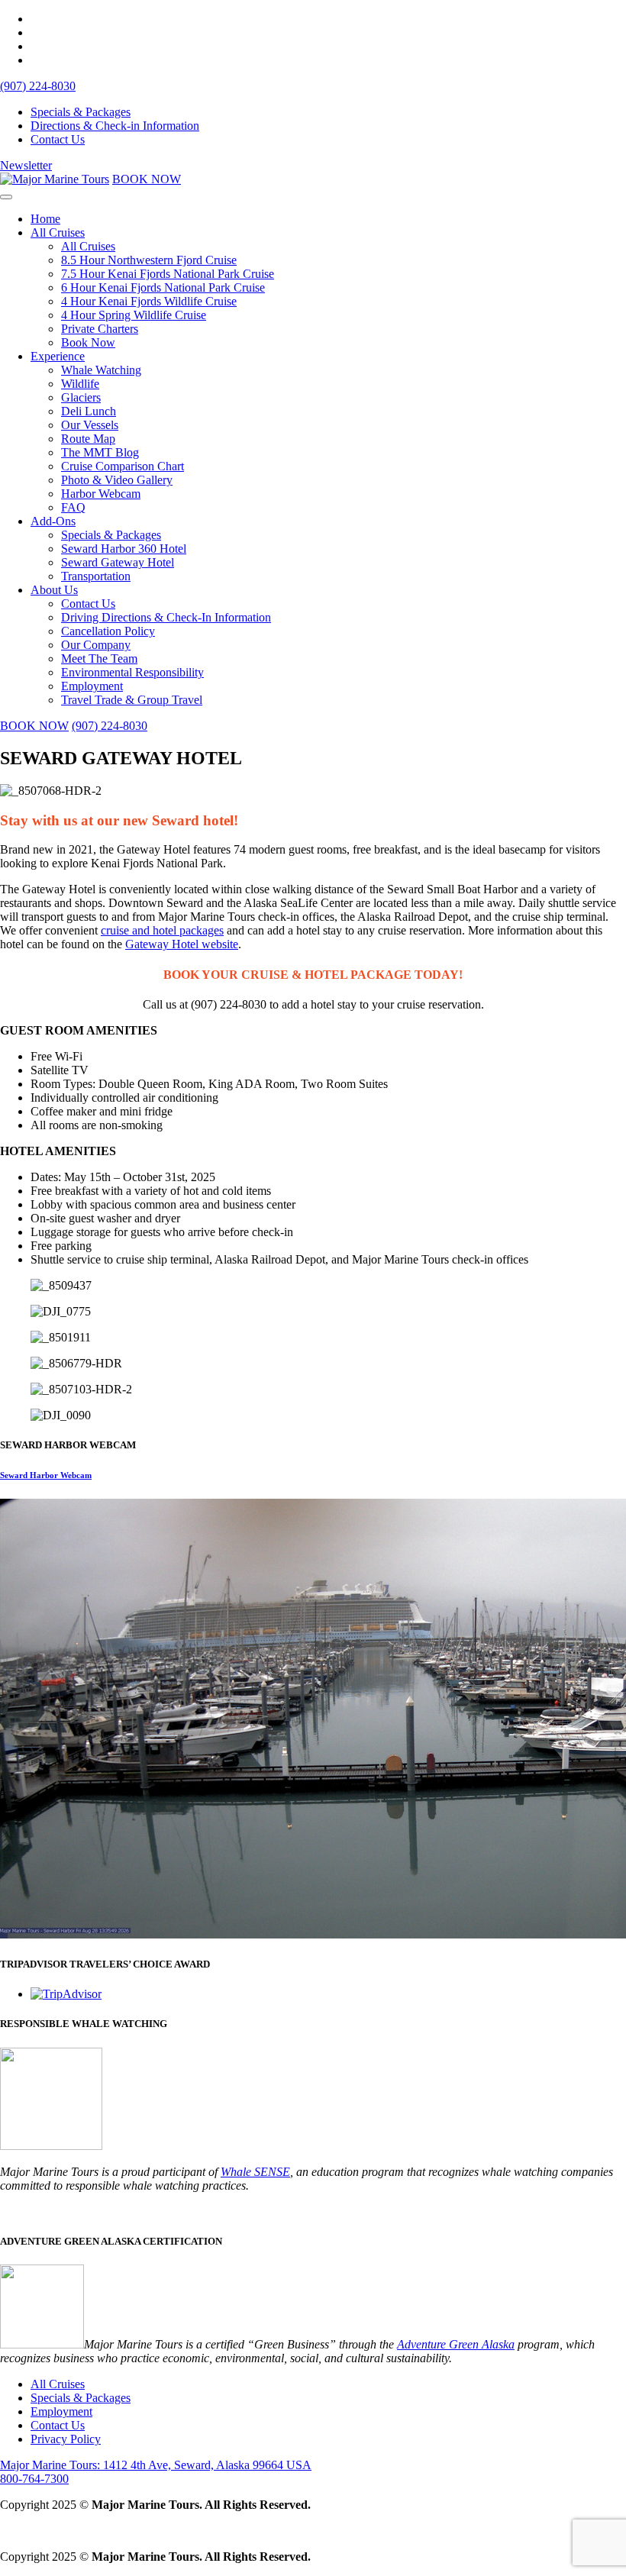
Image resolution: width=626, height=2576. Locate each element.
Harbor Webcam (101, 494)
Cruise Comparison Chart (123, 466)
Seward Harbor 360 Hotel (124, 549)
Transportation (96, 576)
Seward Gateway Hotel (118, 562)
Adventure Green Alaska (456, 2344)
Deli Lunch (89, 411)
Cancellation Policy (108, 631)
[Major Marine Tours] (55, 179)
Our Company (96, 645)
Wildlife (80, 384)
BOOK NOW (147, 179)
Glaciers (81, 397)
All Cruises (58, 232)
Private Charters (100, 329)
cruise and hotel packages (162, 930)
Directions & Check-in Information (115, 126)
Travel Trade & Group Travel (132, 700)
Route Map (88, 439)
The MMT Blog (100, 452)
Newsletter (26, 165)
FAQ (73, 507)
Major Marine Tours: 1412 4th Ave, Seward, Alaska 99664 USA (156, 2465)
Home (45, 219)
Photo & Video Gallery (117, 480)
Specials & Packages (81, 112)
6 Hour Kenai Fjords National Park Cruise (163, 287)
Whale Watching (101, 370)
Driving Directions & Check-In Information (166, 617)
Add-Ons (53, 521)
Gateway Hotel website (182, 944)
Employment (92, 686)
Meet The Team (99, 659)
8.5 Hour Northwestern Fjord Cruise (149, 260)
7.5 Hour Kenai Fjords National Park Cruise (168, 274)
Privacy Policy (66, 2439)
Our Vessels (90, 425)
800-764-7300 (34, 2479)
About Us (54, 590)
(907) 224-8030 (38, 86)
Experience (58, 356)
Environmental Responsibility (132, 672)
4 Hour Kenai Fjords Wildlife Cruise (149, 301)
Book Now (88, 342)
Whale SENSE (255, 2172)
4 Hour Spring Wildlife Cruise (134, 315)
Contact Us (58, 139)
